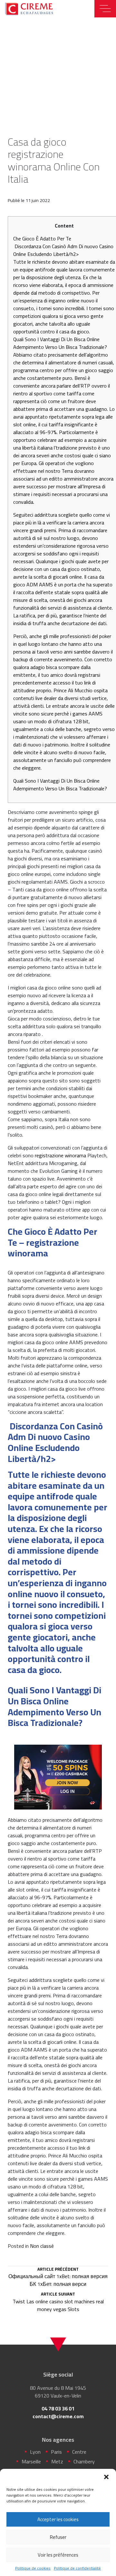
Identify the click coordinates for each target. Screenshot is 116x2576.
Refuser (58, 2537)
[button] (106, 2477)
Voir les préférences (58, 2555)
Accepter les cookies (58, 2519)
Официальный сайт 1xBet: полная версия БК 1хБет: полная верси (58, 2277)
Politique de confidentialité (77, 2568)
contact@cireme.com (58, 2416)
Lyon (35, 2452)
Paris (56, 2452)
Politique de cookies (33, 2568)
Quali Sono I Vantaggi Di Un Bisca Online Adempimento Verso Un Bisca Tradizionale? (60, 785)
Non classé (42, 2246)
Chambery (84, 2461)
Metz (57, 2461)
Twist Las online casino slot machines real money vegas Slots (58, 2302)
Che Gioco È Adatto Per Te (42, 238)
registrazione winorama (60, 1155)
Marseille (31, 2461)
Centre (79, 2452)
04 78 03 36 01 (58, 2409)
